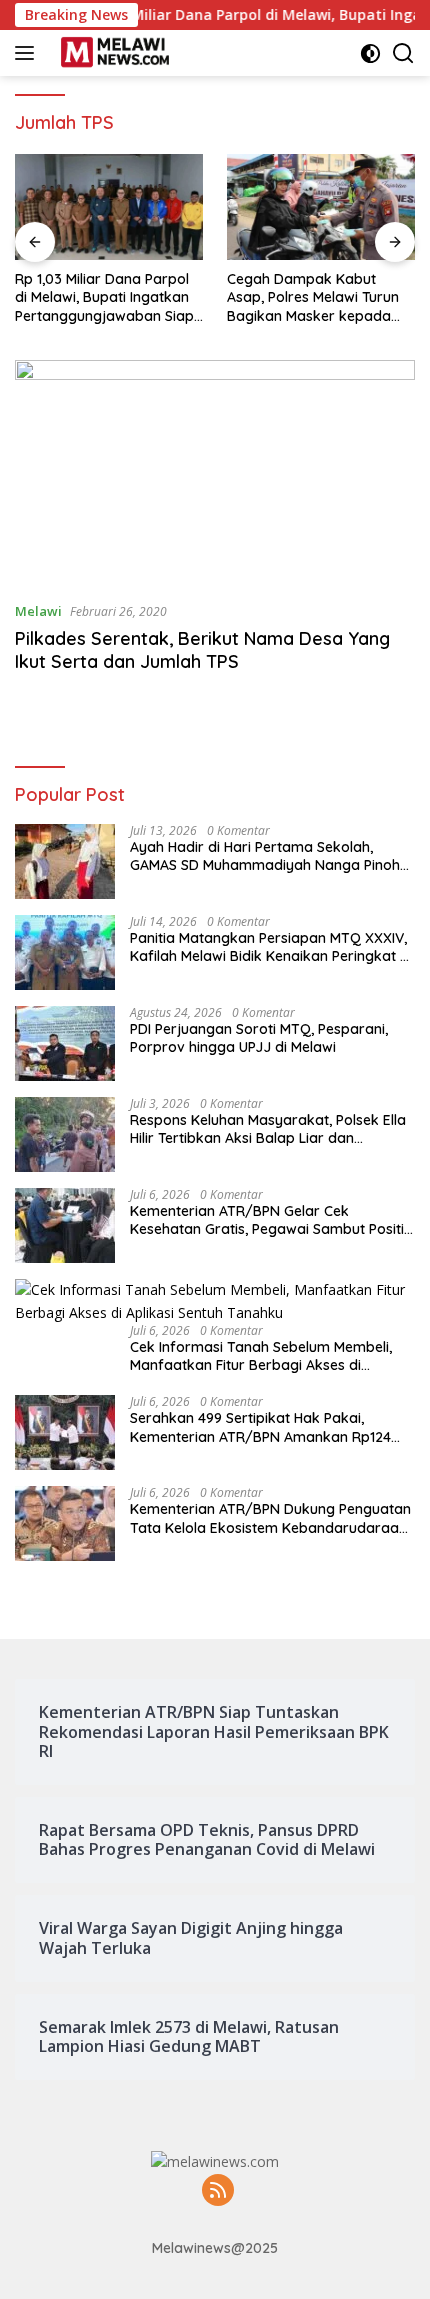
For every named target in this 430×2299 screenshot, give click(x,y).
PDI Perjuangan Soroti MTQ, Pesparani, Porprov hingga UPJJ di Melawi (259, 1038)
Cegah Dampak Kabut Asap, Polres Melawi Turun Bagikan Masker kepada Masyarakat (313, 297)
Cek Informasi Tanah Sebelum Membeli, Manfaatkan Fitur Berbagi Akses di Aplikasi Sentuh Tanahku (261, 1356)
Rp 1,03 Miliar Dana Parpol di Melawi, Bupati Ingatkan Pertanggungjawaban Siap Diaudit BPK (104, 297)
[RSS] (218, 2191)
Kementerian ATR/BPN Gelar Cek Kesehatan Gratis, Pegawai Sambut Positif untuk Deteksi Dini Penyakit (270, 1220)
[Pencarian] (403, 53)
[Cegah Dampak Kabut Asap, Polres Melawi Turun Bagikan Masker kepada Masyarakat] (321, 207)
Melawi (38, 611)
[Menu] (28, 53)
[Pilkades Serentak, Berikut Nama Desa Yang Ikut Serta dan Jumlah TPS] (215, 472)
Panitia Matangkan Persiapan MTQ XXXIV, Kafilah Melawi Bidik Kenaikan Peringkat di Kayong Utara (271, 947)
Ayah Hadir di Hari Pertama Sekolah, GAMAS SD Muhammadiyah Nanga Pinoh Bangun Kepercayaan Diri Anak (265, 856)
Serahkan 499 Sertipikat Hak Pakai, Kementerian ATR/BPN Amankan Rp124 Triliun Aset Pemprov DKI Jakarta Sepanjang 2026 (260, 1427)
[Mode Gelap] (370, 53)
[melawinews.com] (112, 53)
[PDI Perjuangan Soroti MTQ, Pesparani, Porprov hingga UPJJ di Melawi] (65, 1043)
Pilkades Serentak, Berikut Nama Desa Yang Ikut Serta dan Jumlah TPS (202, 650)
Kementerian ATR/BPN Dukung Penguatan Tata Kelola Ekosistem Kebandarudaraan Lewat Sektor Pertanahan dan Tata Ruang (271, 1518)
